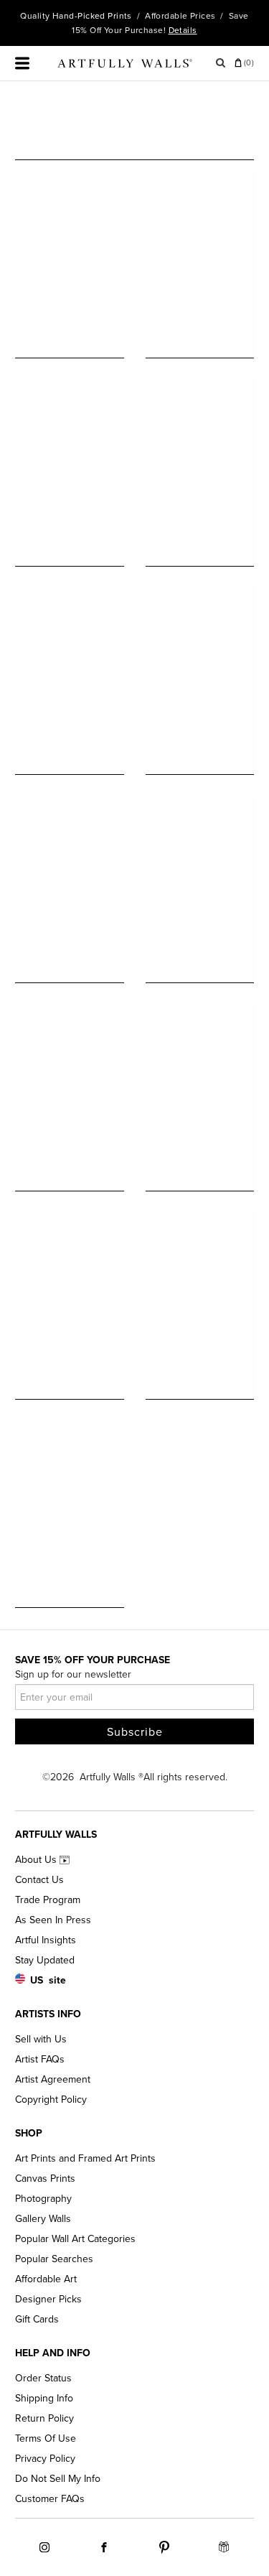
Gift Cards (37, 2319)
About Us (37, 1860)
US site (48, 1980)
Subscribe (135, 1732)
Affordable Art (46, 2279)
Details (183, 30)
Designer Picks (48, 2299)
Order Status (43, 2378)
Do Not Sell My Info (58, 2479)
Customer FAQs (50, 2499)
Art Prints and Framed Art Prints (85, 2158)
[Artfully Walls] (125, 66)
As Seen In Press (53, 1920)
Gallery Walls (43, 2219)
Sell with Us (41, 2039)
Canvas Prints (45, 2179)
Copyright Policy (51, 2100)
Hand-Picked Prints (92, 16)
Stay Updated (45, 1960)
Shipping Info (44, 2398)
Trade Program (48, 1900)
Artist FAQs (40, 2059)
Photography (43, 2199)
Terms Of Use (46, 2438)
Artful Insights (46, 1940)
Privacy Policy (45, 2459)
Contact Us (39, 1880)
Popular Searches (54, 2259)
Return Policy (44, 2418)
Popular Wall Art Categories (75, 2239)
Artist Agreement (53, 2079)
